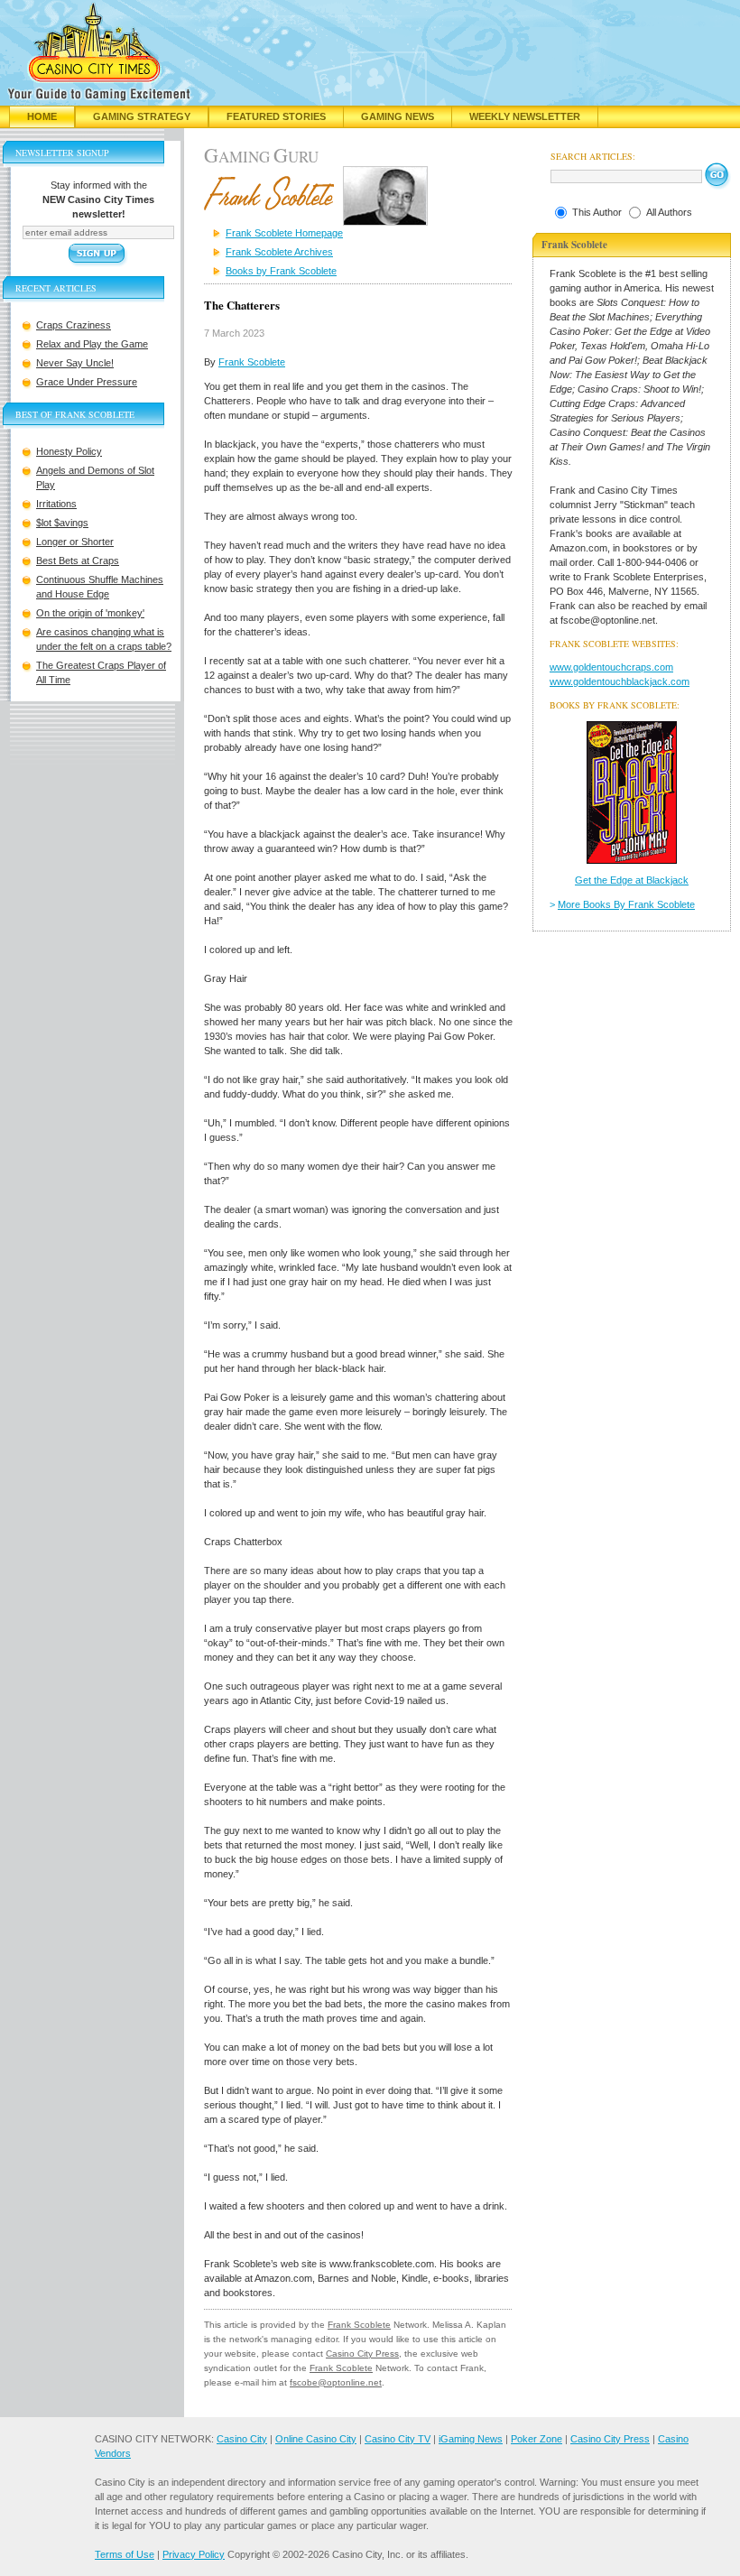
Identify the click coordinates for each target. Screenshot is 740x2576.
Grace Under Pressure (87, 382)
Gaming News (398, 116)
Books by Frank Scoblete (281, 271)
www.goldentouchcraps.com (611, 667)
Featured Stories (276, 116)
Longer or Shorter (75, 542)
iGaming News (471, 2439)
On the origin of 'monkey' (90, 613)
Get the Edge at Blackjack (632, 880)
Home (42, 116)
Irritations (56, 504)
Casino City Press (362, 2354)
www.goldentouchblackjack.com (620, 681)
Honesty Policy (69, 451)
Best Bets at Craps (78, 561)
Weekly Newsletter (525, 116)
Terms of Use (125, 2554)
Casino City (242, 2439)
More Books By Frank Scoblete (626, 904)
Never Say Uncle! (75, 363)
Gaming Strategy (142, 116)
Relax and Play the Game (92, 344)
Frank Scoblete (252, 362)
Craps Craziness (74, 325)
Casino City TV (398, 2439)
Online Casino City (316, 2439)
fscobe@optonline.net (336, 2382)
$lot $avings (62, 523)
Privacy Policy (194, 2554)
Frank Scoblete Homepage (284, 233)
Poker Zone (536, 2439)
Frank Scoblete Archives (279, 252)
